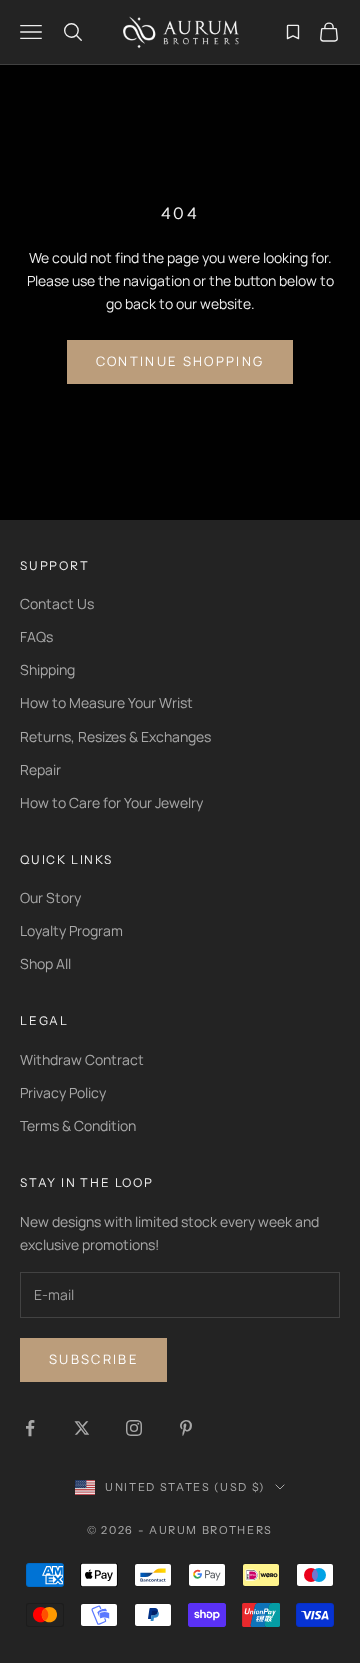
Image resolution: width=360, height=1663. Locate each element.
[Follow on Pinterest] (186, 1428)
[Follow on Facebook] (30, 1428)
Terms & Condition (78, 1125)
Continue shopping (180, 361)
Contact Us (57, 603)
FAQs (36, 636)
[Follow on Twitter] (82, 1428)
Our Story (50, 897)
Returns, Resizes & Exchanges (115, 736)
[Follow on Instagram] (134, 1428)
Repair (40, 769)
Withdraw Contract (82, 1059)
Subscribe (93, 1359)
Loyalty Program (71, 930)
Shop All (45, 963)
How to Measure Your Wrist (106, 702)
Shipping (47, 669)
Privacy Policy (63, 1092)
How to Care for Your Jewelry (111, 802)
